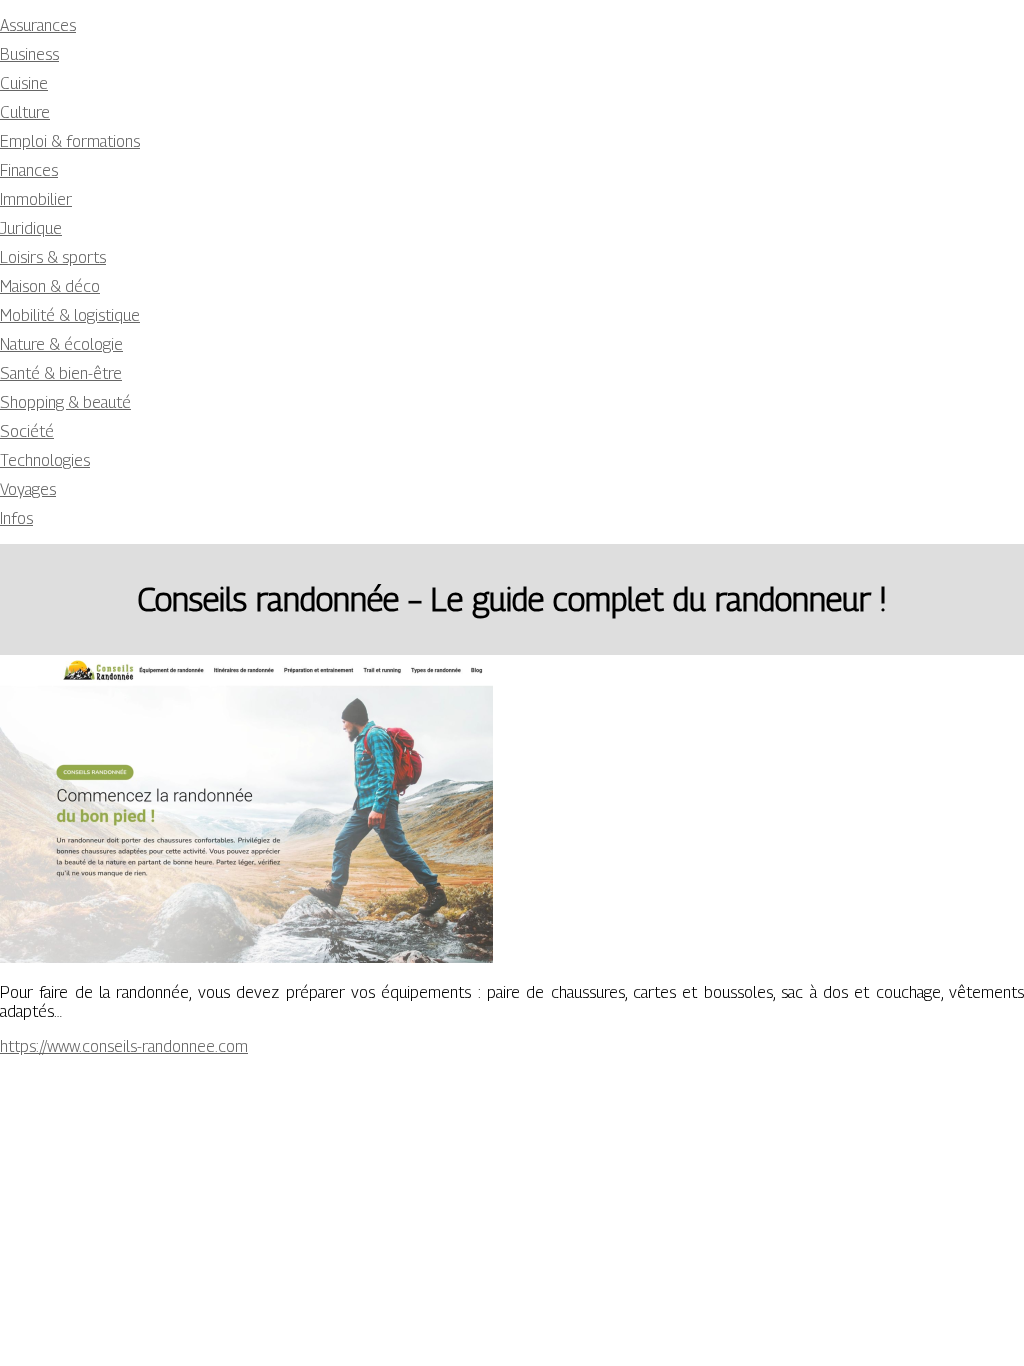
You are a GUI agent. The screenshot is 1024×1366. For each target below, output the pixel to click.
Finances (29, 170)
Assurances (38, 25)
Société (27, 431)
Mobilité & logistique (70, 315)
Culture (25, 112)
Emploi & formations (70, 141)
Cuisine (24, 83)
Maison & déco (50, 286)
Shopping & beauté (65, 402)
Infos (16, 518)
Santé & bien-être (61, 373)
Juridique (31, 228)
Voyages (28, 489)
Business (29, 54)
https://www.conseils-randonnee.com (124, 1046)
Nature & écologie (61, 344)
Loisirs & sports (53, 257)
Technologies (45, 460)
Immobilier (36, 199)
